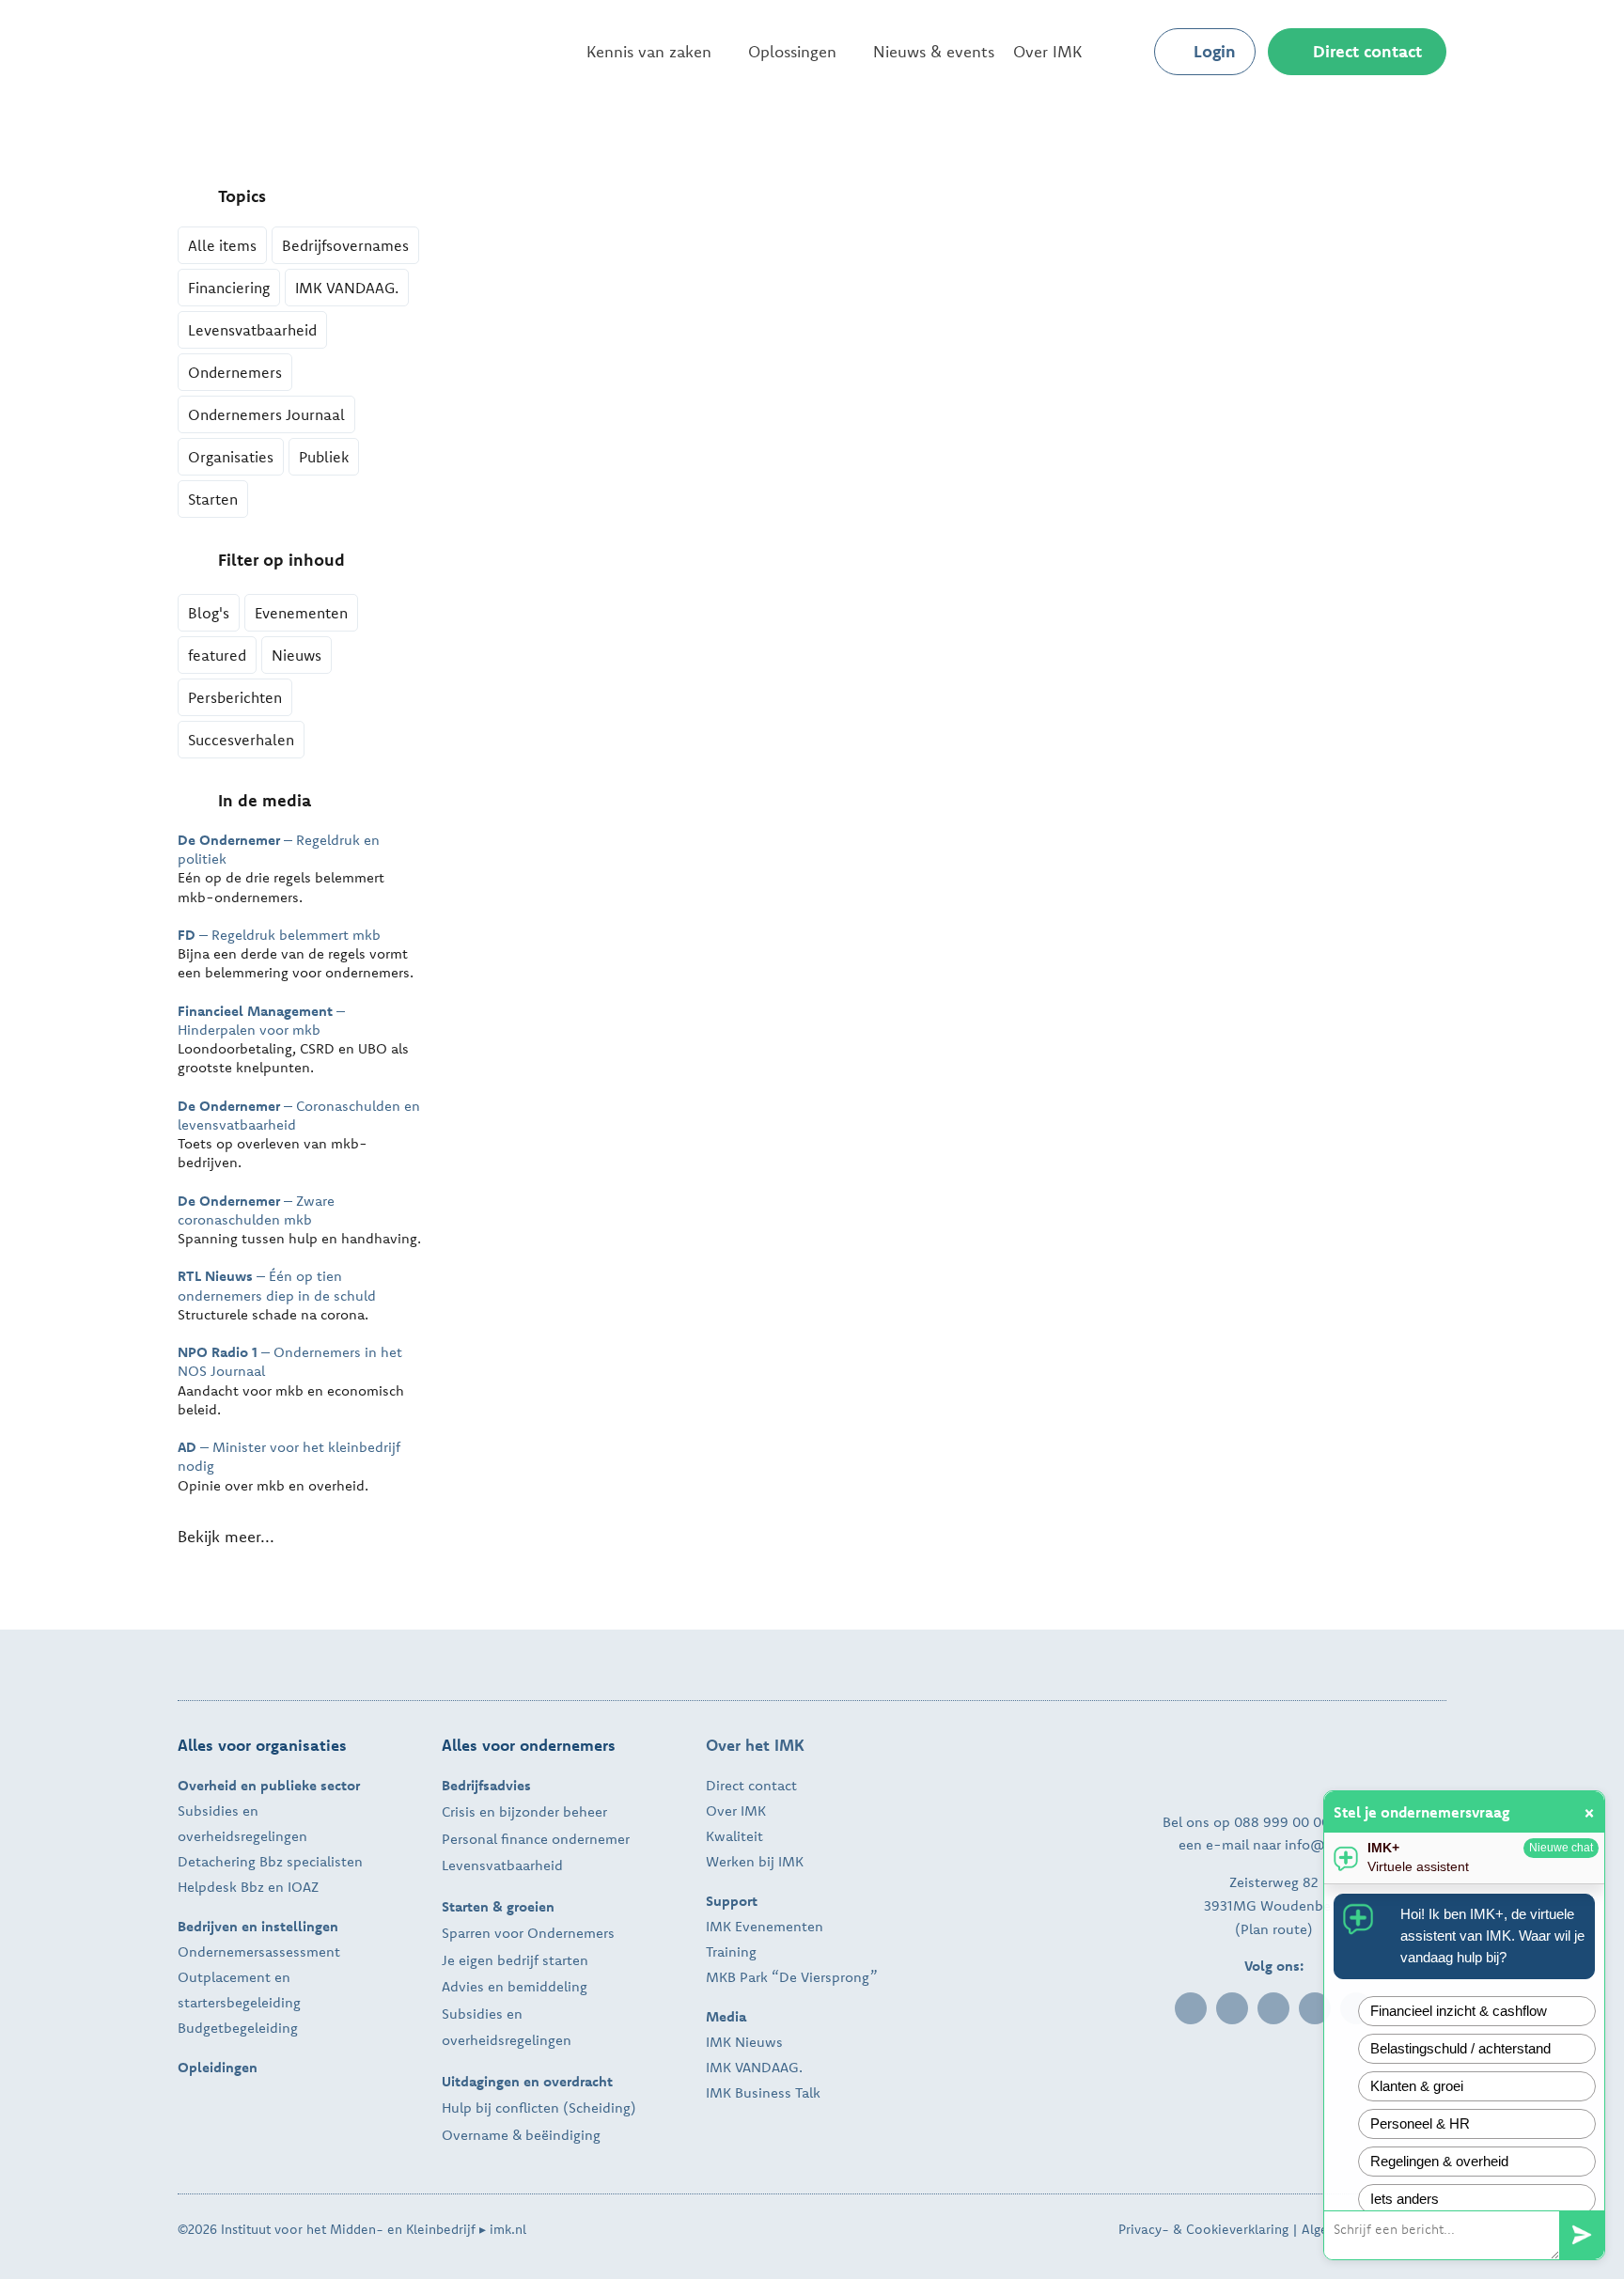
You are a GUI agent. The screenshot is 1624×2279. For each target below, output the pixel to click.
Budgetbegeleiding (238, 2028)
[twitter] (1273, 2008)
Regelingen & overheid (1439, 2161)
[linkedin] (1191, 2008)
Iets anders (1405, 2199)
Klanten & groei (1417, 2086)
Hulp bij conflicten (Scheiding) (539, 2107)
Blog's (209, 613)
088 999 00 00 (1282, 1822)
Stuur (1582, 2235)
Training (731, 1951)
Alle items (222, 245)
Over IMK (736, 1811)
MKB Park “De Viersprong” (792, 1977)
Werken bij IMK (755, 1861)
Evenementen (301, 613)
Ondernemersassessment (259, 1951)
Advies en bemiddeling (515, 1986)
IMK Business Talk (763, 2092)
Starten (213, 499)
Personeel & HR (1420, 2123)
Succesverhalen (241, 740)
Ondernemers (235, 372)
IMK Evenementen (765, 1926)
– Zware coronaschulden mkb (256, 1210)
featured (217, 655)
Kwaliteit (734, 1836)
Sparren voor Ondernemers (528, 1933)
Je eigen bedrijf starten (515, 1960)
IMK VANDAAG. (347, 288)
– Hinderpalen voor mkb (261, 1020)
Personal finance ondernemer (536, 1839)
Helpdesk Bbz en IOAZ (248, 1887)
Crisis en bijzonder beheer (524, 1811)
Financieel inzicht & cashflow (1459, 2011)
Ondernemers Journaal (266, 414)
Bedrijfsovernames (345, 245)
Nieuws (297, 655)
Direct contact (751, 1785)
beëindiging (563, 2135)
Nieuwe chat (1561, 1848)
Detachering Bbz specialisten (270, 1861)
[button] (1124, 52)
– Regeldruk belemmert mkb (279, 935)
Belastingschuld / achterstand (1460, 2048)
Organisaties (231, 457)
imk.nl (508, 2229)
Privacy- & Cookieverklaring (1203, 2229)
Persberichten (235, 697)
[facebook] (1232, 2008)
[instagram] (1315, 2008)
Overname (475, 2135)
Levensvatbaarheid (252, 330)
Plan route (1274, 1929)
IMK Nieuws (744, 2042)
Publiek (324, 457)
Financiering (229, 288)
